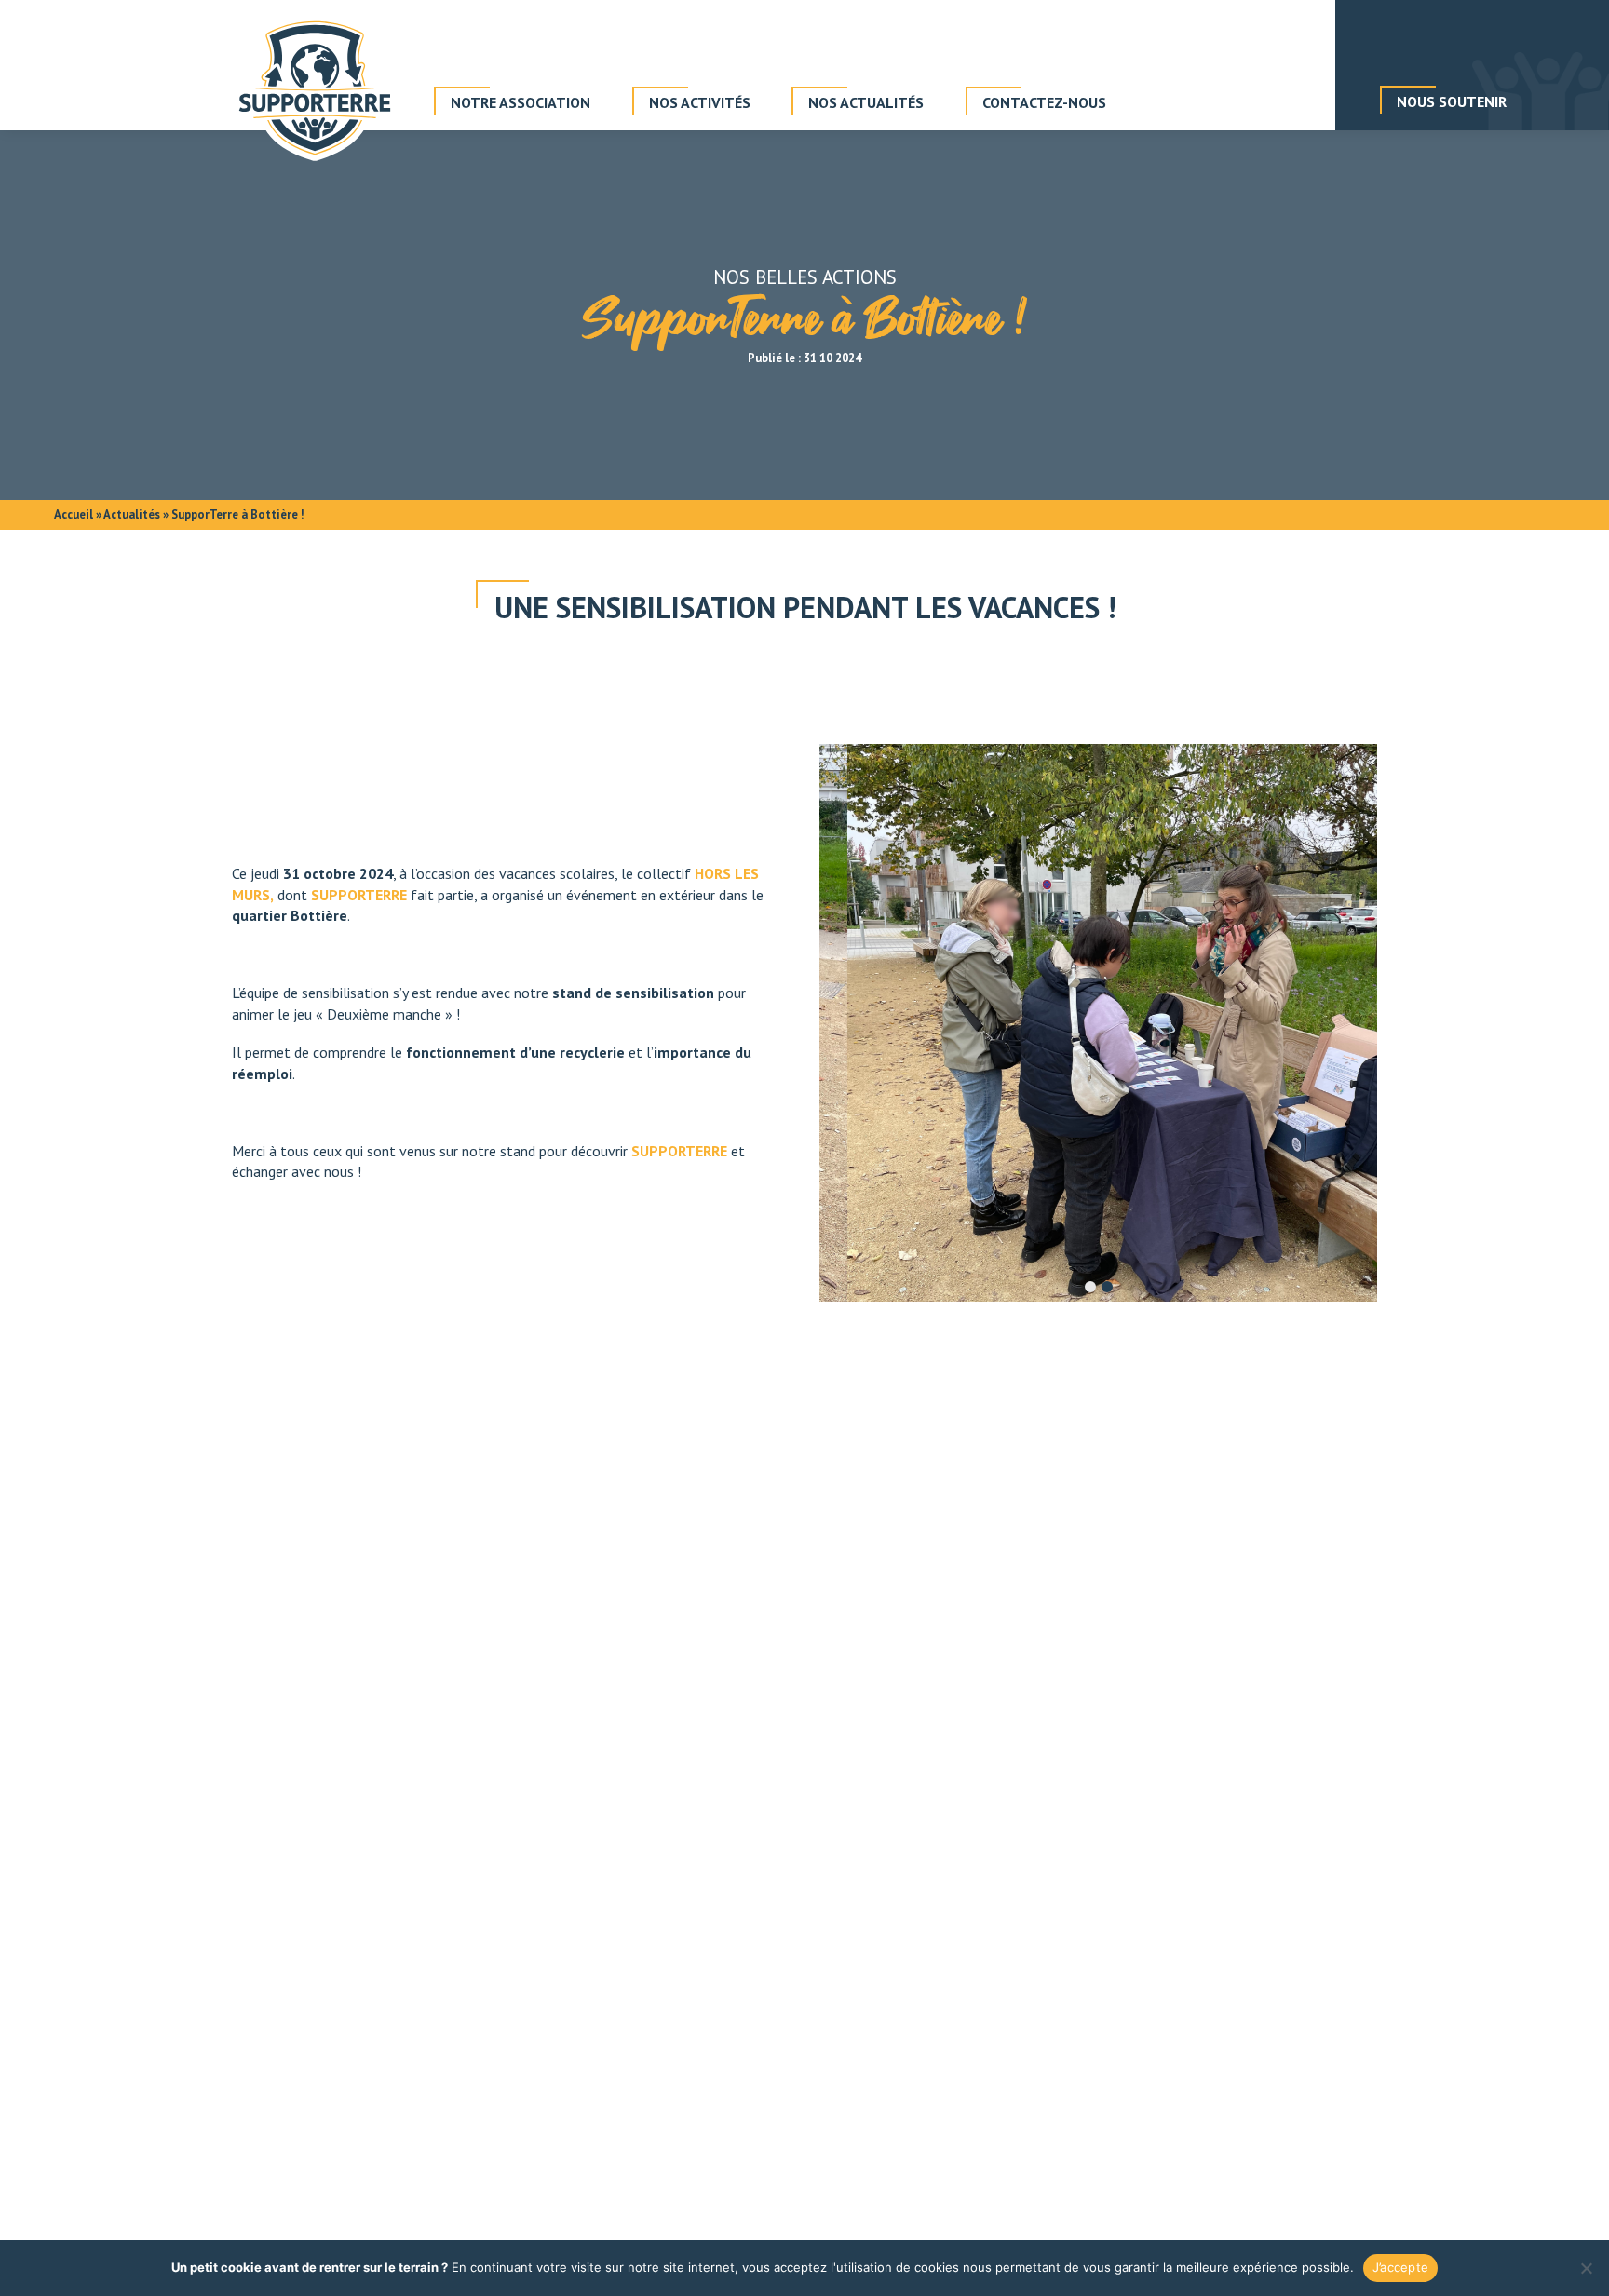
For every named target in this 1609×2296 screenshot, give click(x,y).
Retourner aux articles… (805, 1574)
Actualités (132, 514)
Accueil (74, 514)
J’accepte (1400, 2267)
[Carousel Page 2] (1107, 1287)
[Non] (1586, 2268)
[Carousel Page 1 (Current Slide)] (1090, 1287)
